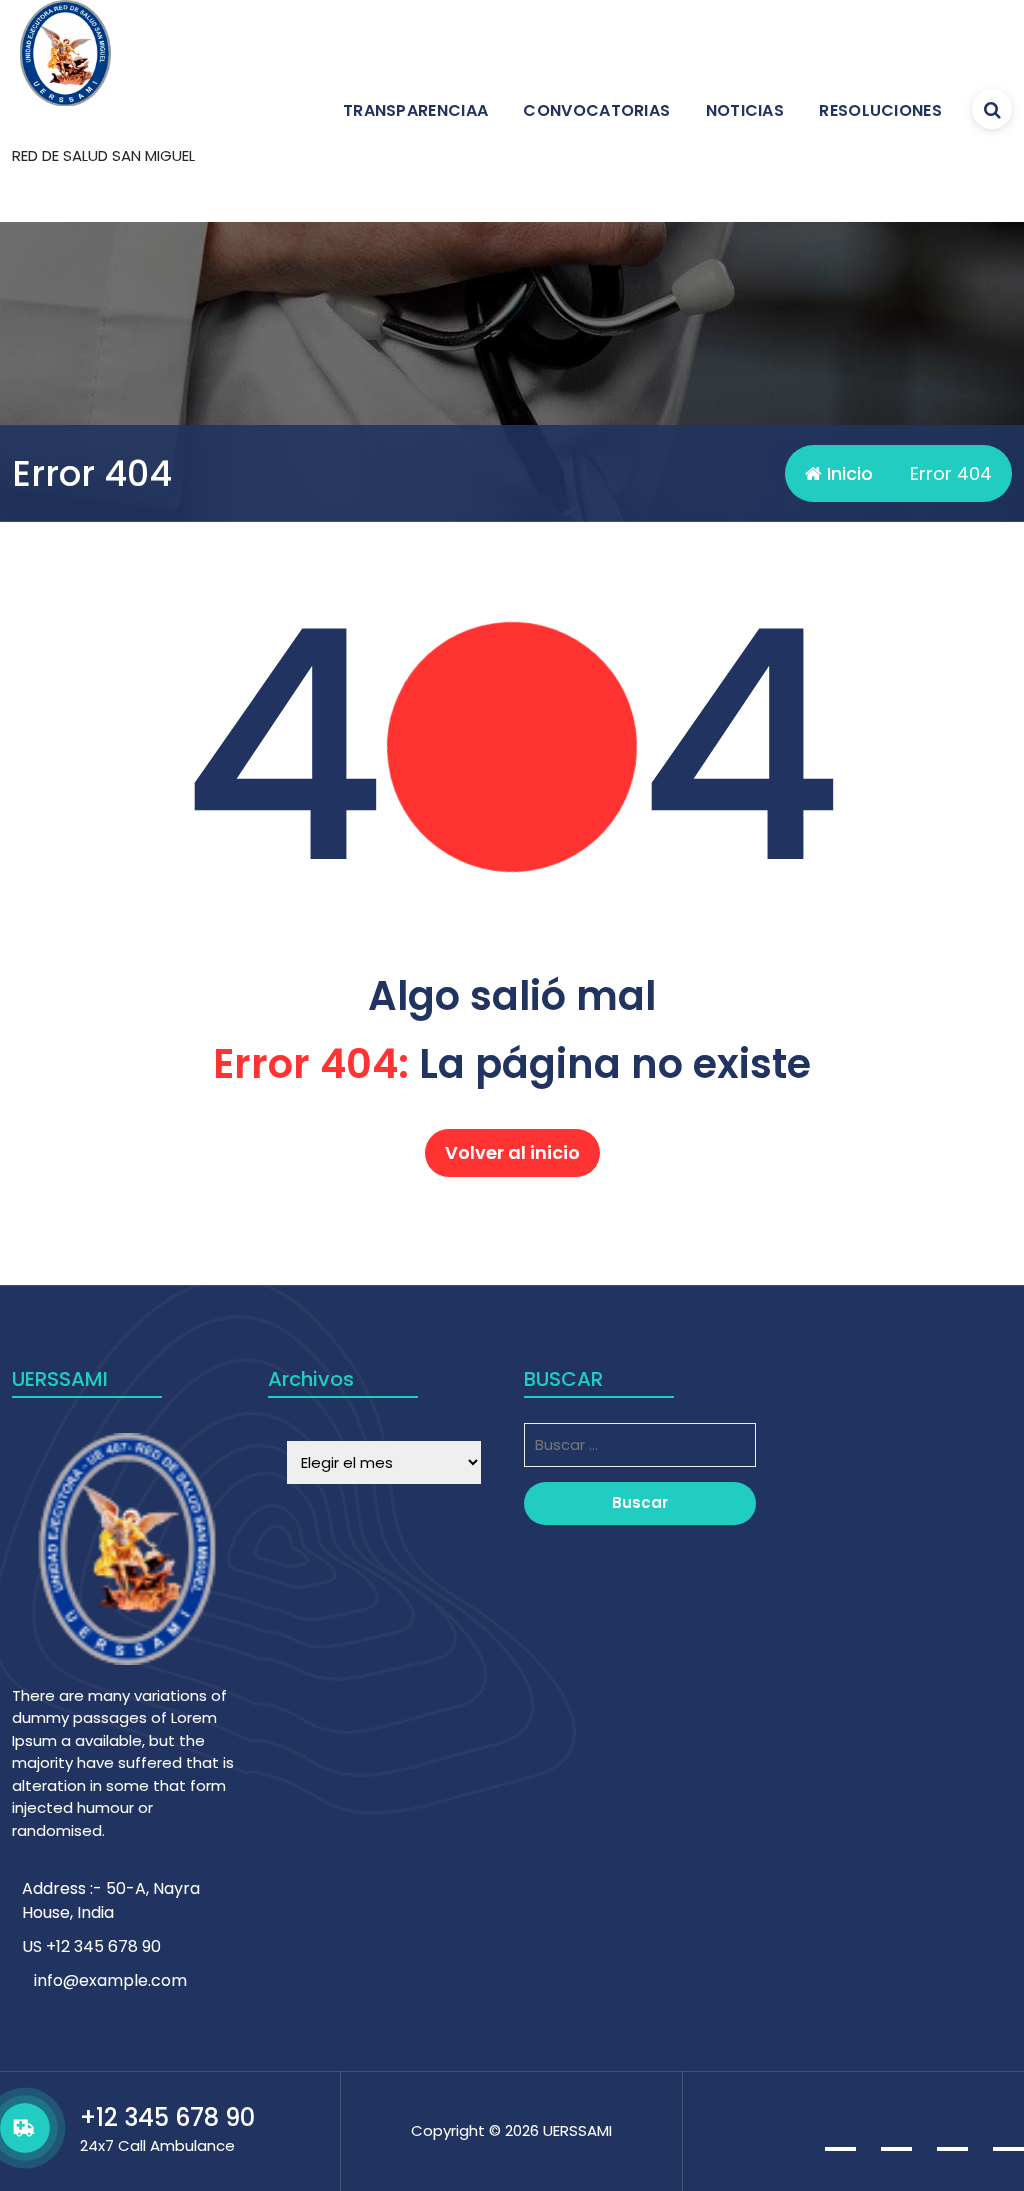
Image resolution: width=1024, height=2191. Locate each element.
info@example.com (110, 1980)
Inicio (847, 473)
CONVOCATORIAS (596, 110)
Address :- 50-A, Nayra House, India (111, 1900)
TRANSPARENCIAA (415, 110)
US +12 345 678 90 (91, 1946)
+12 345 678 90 (167, 2117)
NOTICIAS (745, 110)
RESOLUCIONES (880, 110)
